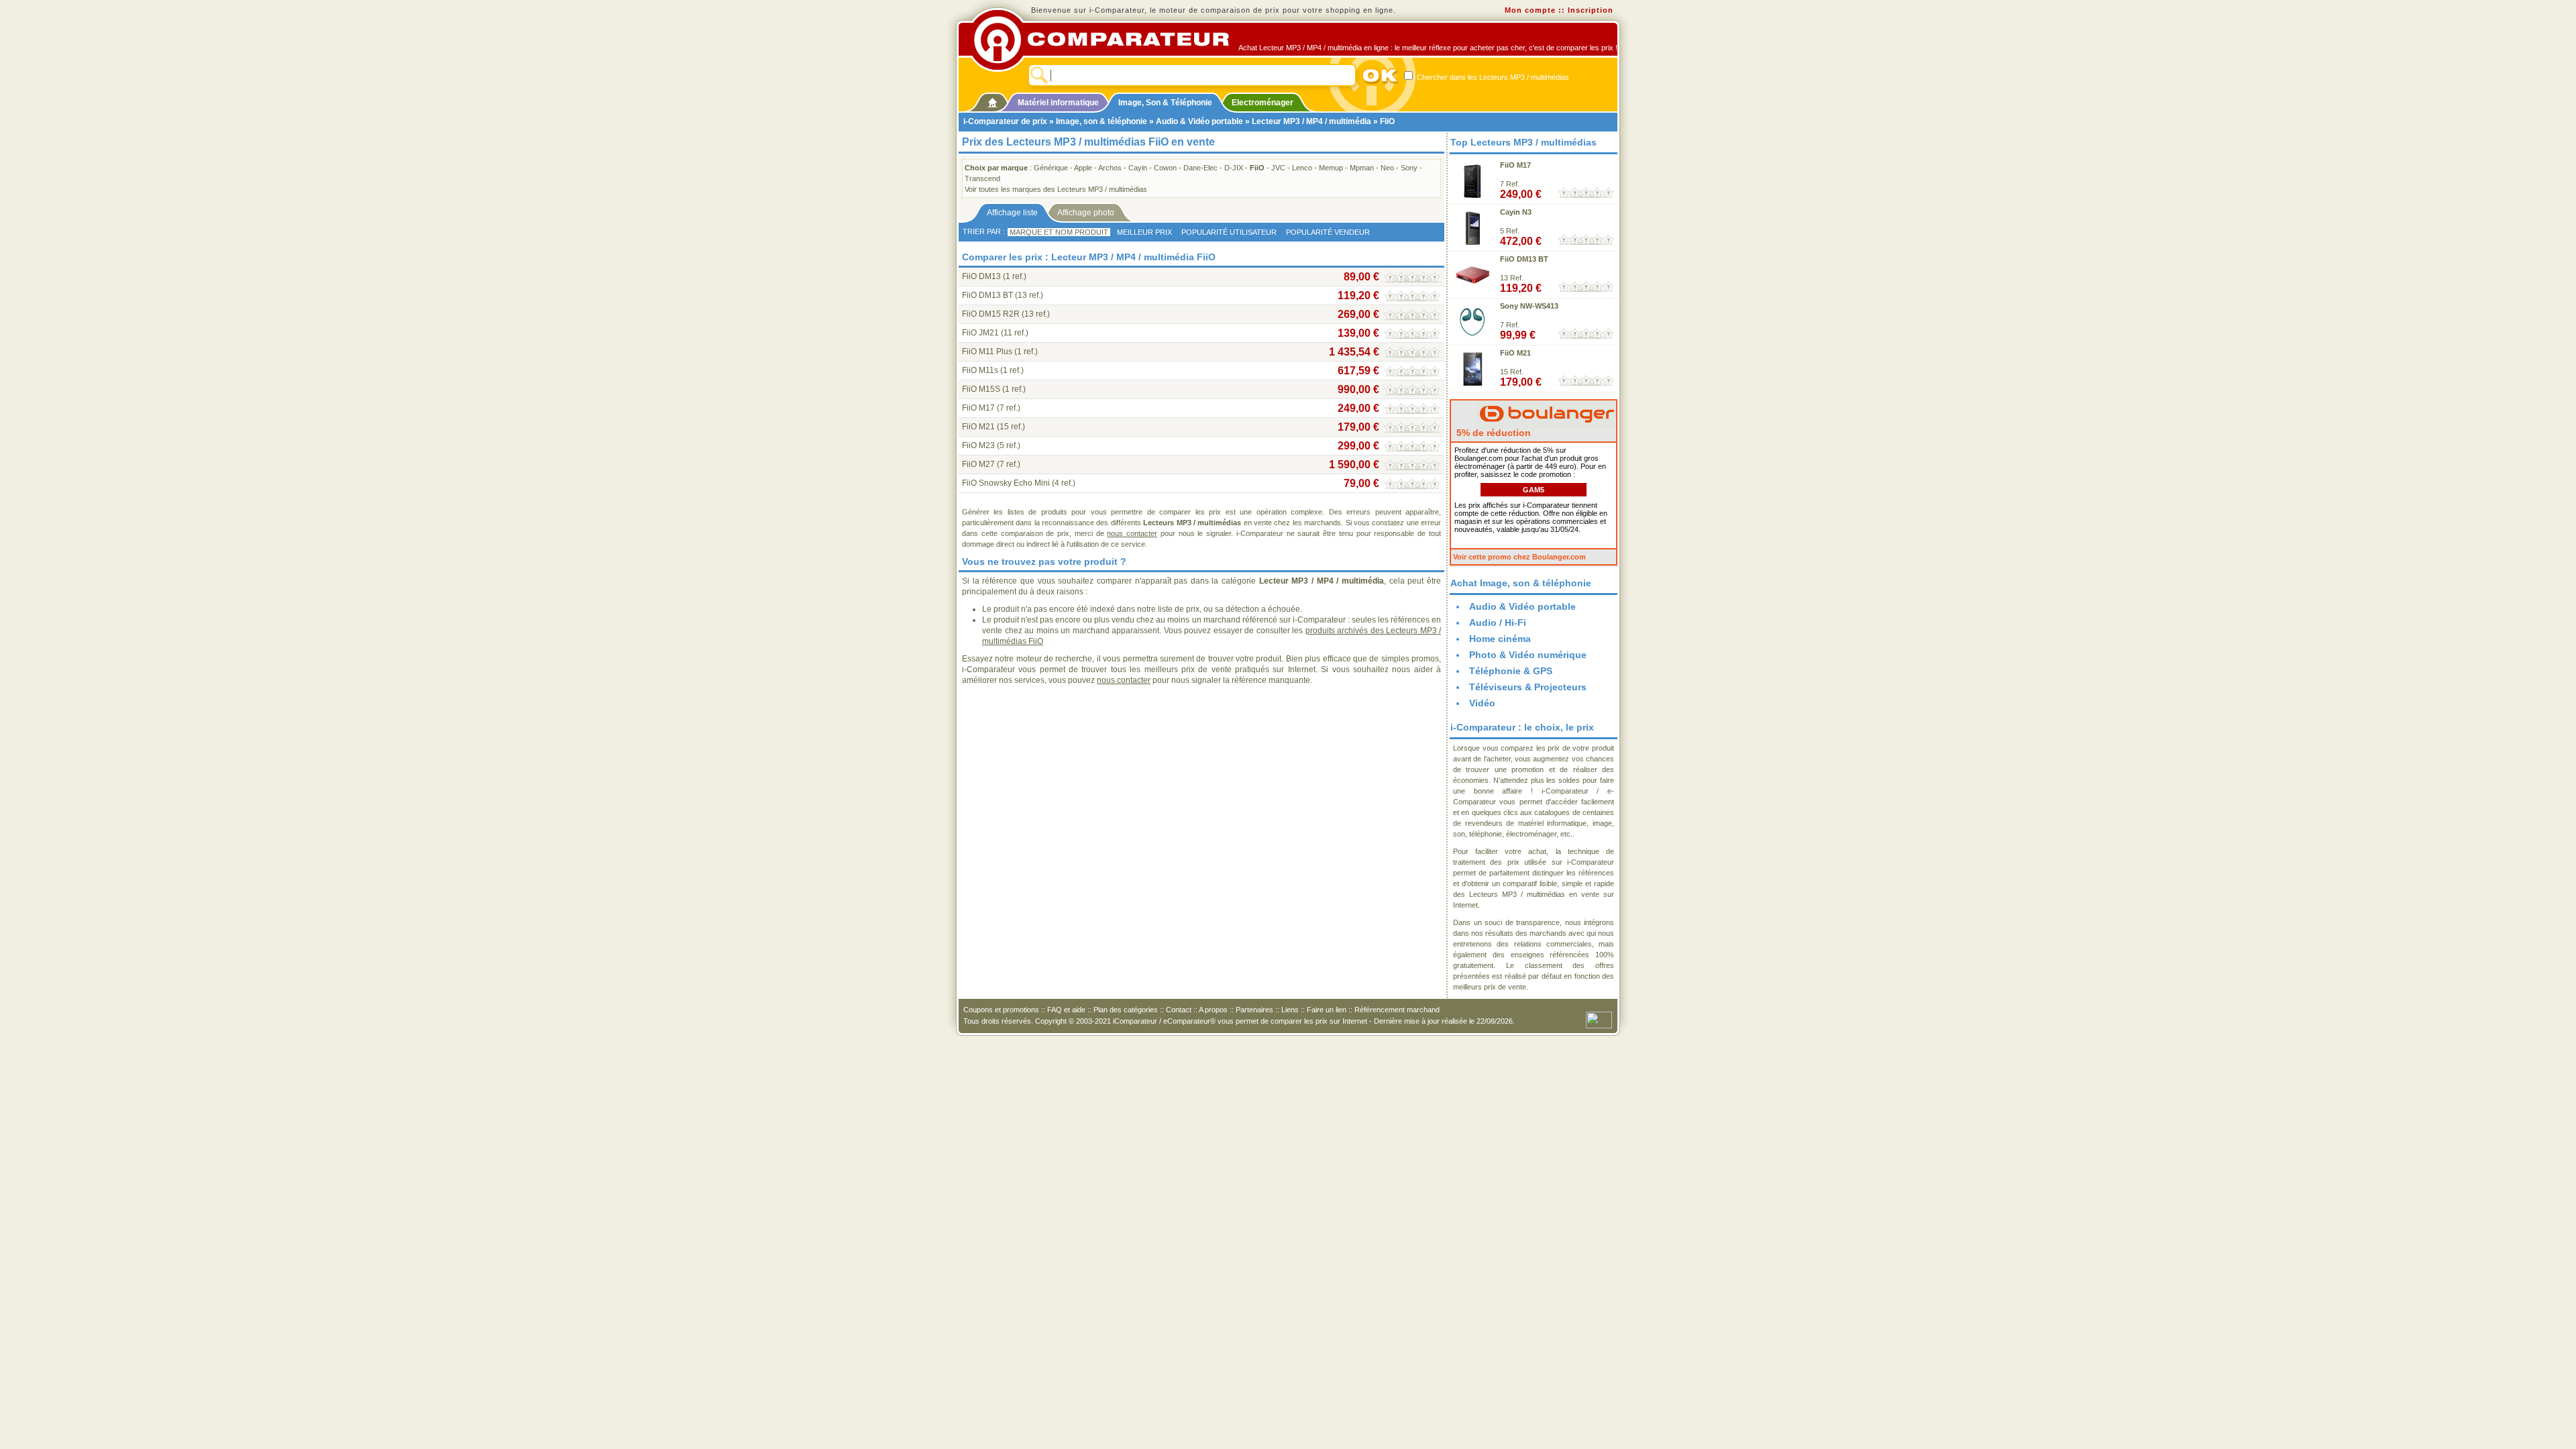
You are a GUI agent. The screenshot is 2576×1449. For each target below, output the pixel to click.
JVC (1278, 168)
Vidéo (1482, 703)
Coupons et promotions (1001, 1010)
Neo (1387, 168)
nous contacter (1132, 533)
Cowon (1165, 168)
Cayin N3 (1516, 212)
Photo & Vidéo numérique (1528, 655)
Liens (1290, 1010)
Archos (1110, 168)
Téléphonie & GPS (1511, 671)
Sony (1409, 168)
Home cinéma (1500, 639)
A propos (1213, 1010)
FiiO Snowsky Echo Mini (1006, 483)
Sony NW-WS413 (1529, 306)
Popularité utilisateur (1229, 232)
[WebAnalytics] (1599, 1019)
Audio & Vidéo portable (1199, 121)
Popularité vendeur (1328, 232)
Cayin (1138, 168)
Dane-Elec (1200, 168)
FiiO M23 (978, 445)
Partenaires (1254, 1010)
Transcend (982, 178)
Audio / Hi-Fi (1498, 623)
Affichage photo (1086, 213)
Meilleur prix (1144, 232)
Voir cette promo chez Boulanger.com (1519, 557)
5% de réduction (1492, 433)
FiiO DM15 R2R (991, 314)
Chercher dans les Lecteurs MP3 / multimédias (1492, 77)
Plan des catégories (1126, 1010)
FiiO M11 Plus (987, 352)
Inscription (1591, 10)
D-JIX (1234, 168)
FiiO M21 (978, 427)
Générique (1051, 168)
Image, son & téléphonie (1102, 121)
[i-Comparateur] (992, 100)
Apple (1083, 168)
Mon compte (1530, 10)
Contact (1179, 1010)
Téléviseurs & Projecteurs (1528, 687)
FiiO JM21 (980, 333)
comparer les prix (1299, 1021)
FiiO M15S (981, 389)
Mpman (1362, 168)
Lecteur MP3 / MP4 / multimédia (1311, 121)
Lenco (1302, 168)
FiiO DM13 (981, 276)
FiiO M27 (978, 464)
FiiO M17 (978, 408)
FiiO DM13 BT (987, 295)
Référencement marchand (1397, 1010)
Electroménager (1263, 103)
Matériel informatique (1058, 103)
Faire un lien (1327, 1010)
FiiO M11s (980, 370)
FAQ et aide (1066, 1010)
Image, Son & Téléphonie (1165, 103)
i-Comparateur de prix (1005, 121)
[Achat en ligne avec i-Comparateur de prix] (1109, 40)
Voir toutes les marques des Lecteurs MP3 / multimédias (1056, 189)
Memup (1331, 168)
